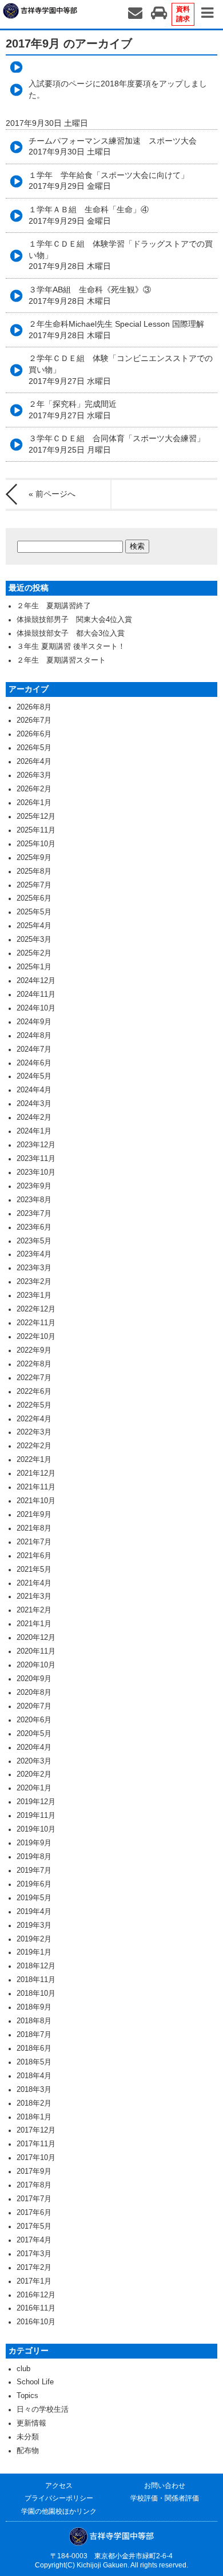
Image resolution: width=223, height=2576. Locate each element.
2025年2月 (34, 953)
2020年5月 (34, 1734)
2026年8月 (34, 707)
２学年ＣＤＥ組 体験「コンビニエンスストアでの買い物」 (121, 369)
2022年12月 (36, 1309)
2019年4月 (34, 1912)
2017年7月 (34, 2199)
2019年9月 (34, 1843)
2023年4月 (34, 1254)
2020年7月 (34, 1706)
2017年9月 (34, 2171)
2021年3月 (34, 1596)
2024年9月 (34, 1022)
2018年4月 (34, 2076)
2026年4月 (34, 762)
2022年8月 (34, 1364)
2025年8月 (34, 871)
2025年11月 (36, 830)
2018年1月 (34, 2117)
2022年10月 (36, 1337)
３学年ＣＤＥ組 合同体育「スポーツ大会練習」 (117, 444)
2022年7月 (34, 1378)
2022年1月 (34, 1460)
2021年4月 (34, 1583)
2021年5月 (34, 1570)
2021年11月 (36, 1487)
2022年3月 (34, 1432)
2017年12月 (36, 2130)
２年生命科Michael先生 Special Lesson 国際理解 (120, 330)
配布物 (28, 2451)
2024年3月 (34, 1104)
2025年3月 (34, 940)
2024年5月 (34, 1076)
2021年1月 (34, 1624)
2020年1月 (34, 1788)
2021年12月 (36, 1473)
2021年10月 (36, 1501)
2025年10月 (36, 844)
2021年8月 (34, 1528)
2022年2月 (34, 1446)
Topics (27, 2396)
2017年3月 (34, 2254)
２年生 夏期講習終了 (54, 606)
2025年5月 (34, 912)
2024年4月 (34, 1090)
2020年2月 (34, 1774)
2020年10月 (36, 1665)
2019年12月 (36, 1802)
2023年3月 (34, 1268)
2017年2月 (34, 2268)
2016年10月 (36, 2322)
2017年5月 (34, 2226)
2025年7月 (34, 885)
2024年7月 (34, 1049)
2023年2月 (34, 1282)
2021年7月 (34, 1542)
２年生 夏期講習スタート (61, 660)
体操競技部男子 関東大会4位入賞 (74, 620)
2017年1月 (34, 2281)
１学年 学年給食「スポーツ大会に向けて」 (109, 181)
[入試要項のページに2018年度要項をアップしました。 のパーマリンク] (111, 67)
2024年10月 (36, 1008)
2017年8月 (34, 2185)
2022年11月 (36, 1323)
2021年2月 (34, 1610)
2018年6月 (34, 2048)
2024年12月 (36, 981)
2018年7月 (34, 2035)
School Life (35, 2382)
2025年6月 (34, 898)
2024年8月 (34, 1036)
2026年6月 (34, 734)
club (23, 2369)
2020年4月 (34, 1747)
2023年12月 (36, 1145)
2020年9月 (34, 1679)
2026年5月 (34, 748)
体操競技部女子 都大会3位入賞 (71, 633)
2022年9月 (34, 1350)
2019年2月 (34, 1939)
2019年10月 (36, 1829)
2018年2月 (34, 2103)
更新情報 (31, 2423)
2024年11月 (36, 994)
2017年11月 (36, 2144)
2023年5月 (34, 1241)
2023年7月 (34, 1214)
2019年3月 (34, 1925)
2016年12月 (36, 2295)
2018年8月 (34, 2021)
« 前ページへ (52, 494)
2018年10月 (36, 1994)
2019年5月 (34, 1898)
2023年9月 (34, 1186)
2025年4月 (34, 926)
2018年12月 (36, 1966)
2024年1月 (34, 1131)
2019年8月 (34, 1857)
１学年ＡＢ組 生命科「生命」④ (89, 215)
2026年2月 (34, 789)
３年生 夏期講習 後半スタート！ (71, 647)
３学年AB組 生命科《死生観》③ (90, 295)
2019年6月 (34, 1884)
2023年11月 (36, 1159)
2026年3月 (34, 775)
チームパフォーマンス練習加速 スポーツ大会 (113, 146)
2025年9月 (34, 858)
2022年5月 (34, 1405)
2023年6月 (34, 1227)
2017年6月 (34, 2213)
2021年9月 (34, 1515)
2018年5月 (34, 2062)
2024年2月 (34, 1117)
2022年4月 (34, 1419)
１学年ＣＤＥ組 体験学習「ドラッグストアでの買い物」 (121, 255)
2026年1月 (34, 803)
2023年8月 (34, 1200)
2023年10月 (36, 1172)
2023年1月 (34, 1295)
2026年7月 (34, 720)
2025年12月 (36, 817)
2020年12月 (36, 1638)
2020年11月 (36, 1651)
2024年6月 (34, 1063)
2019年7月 (34, 1870)
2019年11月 (36, 1816)
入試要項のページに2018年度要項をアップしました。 (118, 89)
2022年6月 (34, 1392)
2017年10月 (36, 2158)
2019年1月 (34, 1952)
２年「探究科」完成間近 (73, 410)
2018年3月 (34, 2090)
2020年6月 (34, 1720)
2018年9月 (34, 2007)
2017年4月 (34, 2240)
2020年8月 (34, 1693)
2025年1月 (34, 967)
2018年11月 (36, 1980)
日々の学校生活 (43, 2409)
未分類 (28, 2437)
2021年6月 (34, 1556)
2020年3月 (34, 1761)
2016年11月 (36, 2308)
